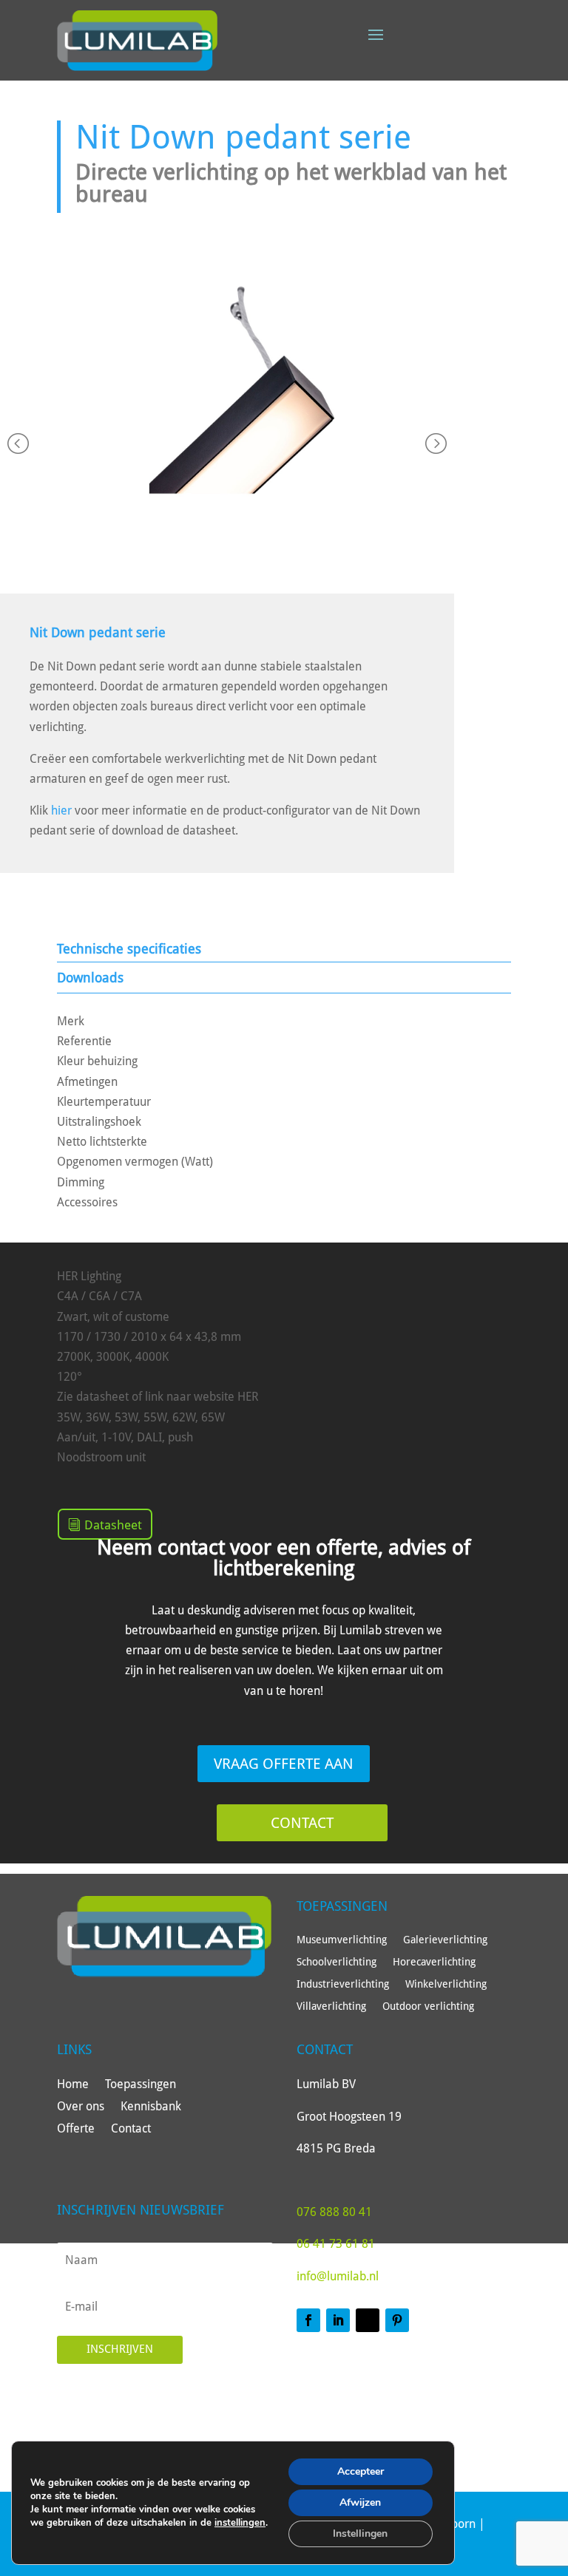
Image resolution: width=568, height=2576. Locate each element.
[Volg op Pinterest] (397, 2320)
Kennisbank (151, 2107)
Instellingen (360, 2533)
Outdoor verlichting (428, 2006)
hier (61, 810)
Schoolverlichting (337, 1962)
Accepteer (361, 2471)
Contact (131, 2130)
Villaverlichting (331, 2006)
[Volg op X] (368, 2320)
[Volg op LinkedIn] (338, 2320)
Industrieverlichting (343, 1984)
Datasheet (113, 1525)
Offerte (76, 2130)
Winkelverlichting (446, 1984)
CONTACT (302, 1823)
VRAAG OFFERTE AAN (284, 1764)
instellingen (240, 2523)
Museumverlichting (342, 1940)
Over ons (81, 2107)
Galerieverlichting (445, 1940)
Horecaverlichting (434, 1962)
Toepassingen (141, 2085)
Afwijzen (360, 2502)
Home (73, 2085)
